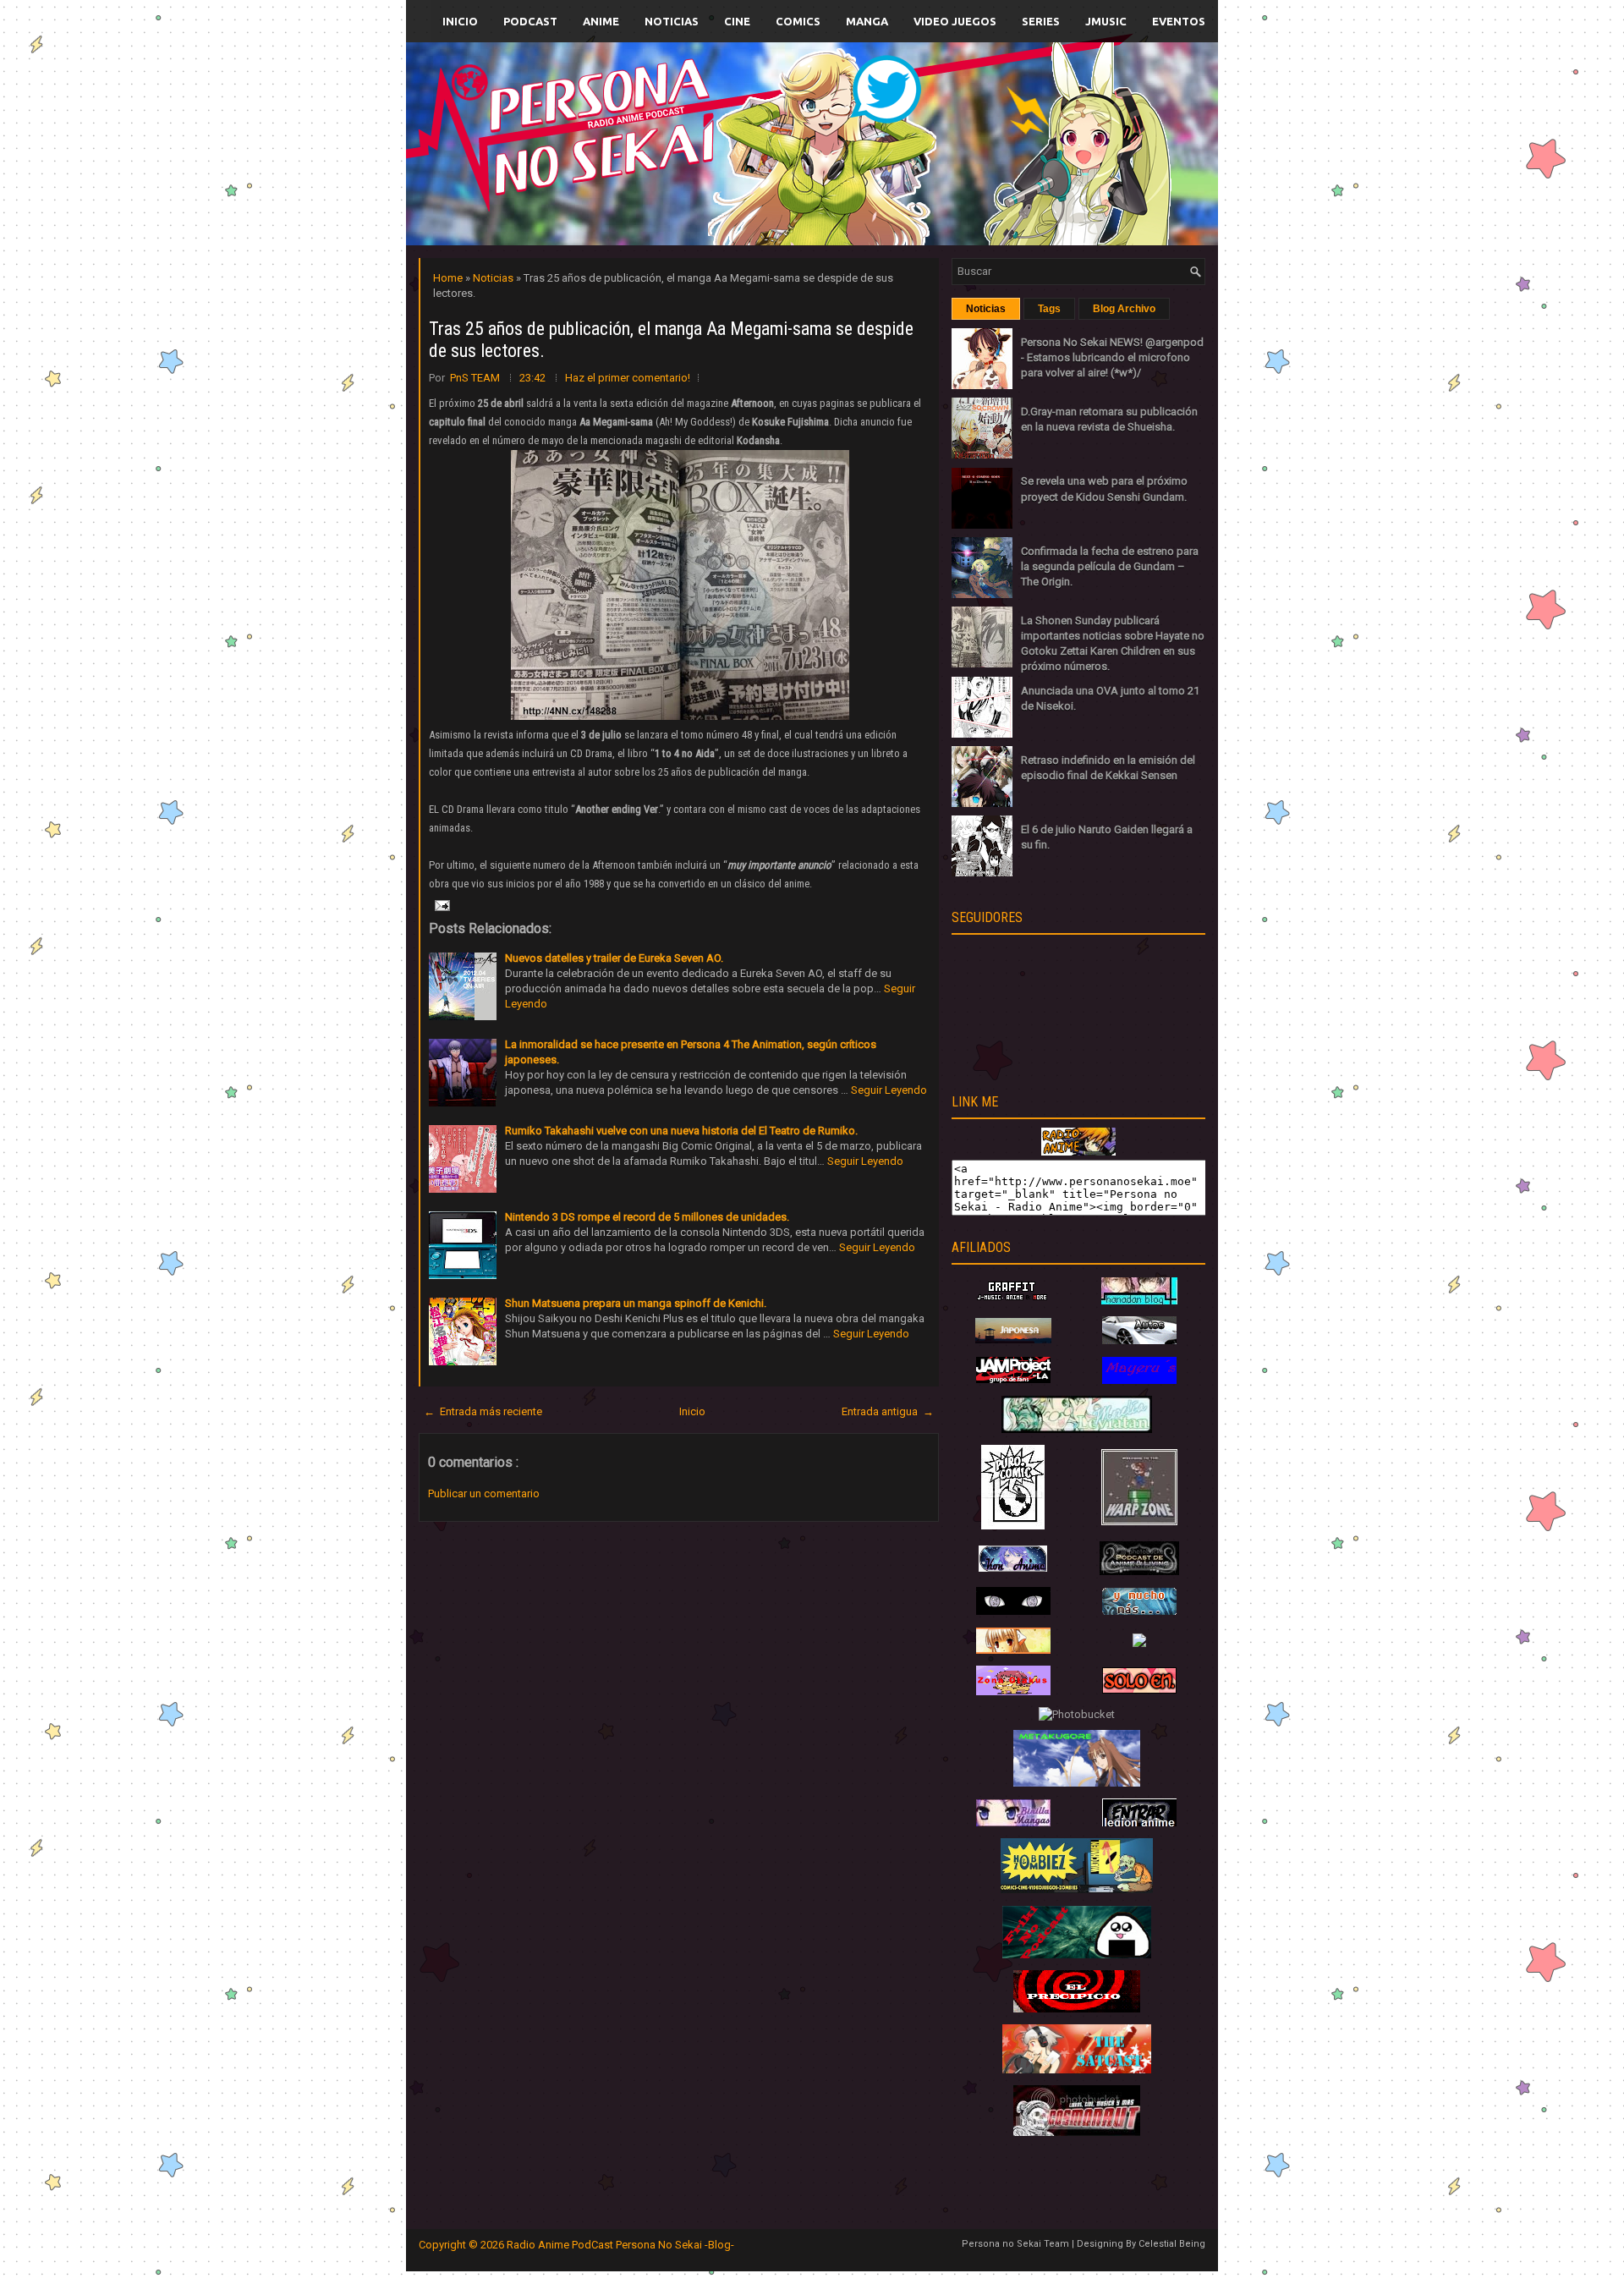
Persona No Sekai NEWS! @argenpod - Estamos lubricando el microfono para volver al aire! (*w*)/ (1112, 357)
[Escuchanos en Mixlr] (1002, 154)
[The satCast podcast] (1077, 2070)
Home (449, 278)
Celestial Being (1172, 2244)
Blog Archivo (1124, 309)
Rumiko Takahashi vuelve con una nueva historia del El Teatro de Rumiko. (681, 1131)
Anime (601, 21)
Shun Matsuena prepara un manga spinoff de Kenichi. (636, 1303)
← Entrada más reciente (483, 1411)
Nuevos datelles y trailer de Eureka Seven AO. (614, 958)
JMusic (1106, 21)
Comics (798, 21)
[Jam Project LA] (1013, 1379)
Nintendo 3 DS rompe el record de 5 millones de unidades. (647, 1217)
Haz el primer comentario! (628, 378)
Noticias (672, 21)
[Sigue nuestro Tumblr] (875, 183)
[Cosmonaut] (1077, 2132)
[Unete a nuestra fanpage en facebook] (760, 124)
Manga (867, 21)
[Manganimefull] (1013, 1611)
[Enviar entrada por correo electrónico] (441, 905)
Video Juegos (955, 21)
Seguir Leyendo (889, 1090)
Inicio (460, 21)
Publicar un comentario (484, 1493)
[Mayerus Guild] (1139, 1380)
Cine (737, 21)
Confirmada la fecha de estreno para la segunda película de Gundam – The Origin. (1110, 566)
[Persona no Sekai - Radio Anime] (1078, 1152)
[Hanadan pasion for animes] (1139, 1301)
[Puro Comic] (1013, 1526)
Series (1041, 21)
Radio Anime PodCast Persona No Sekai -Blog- (620, 2245)
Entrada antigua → (888, 1411)
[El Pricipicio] (1077, 2009)
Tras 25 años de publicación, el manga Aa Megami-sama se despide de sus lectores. (671, 340)
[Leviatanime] (1077, 1429)
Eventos (1179, 21)
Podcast (530, 21)
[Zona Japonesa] (1013, 1340)
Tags (1049, 309)
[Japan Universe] (1139, 1611)
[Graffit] (1013, 1301)
